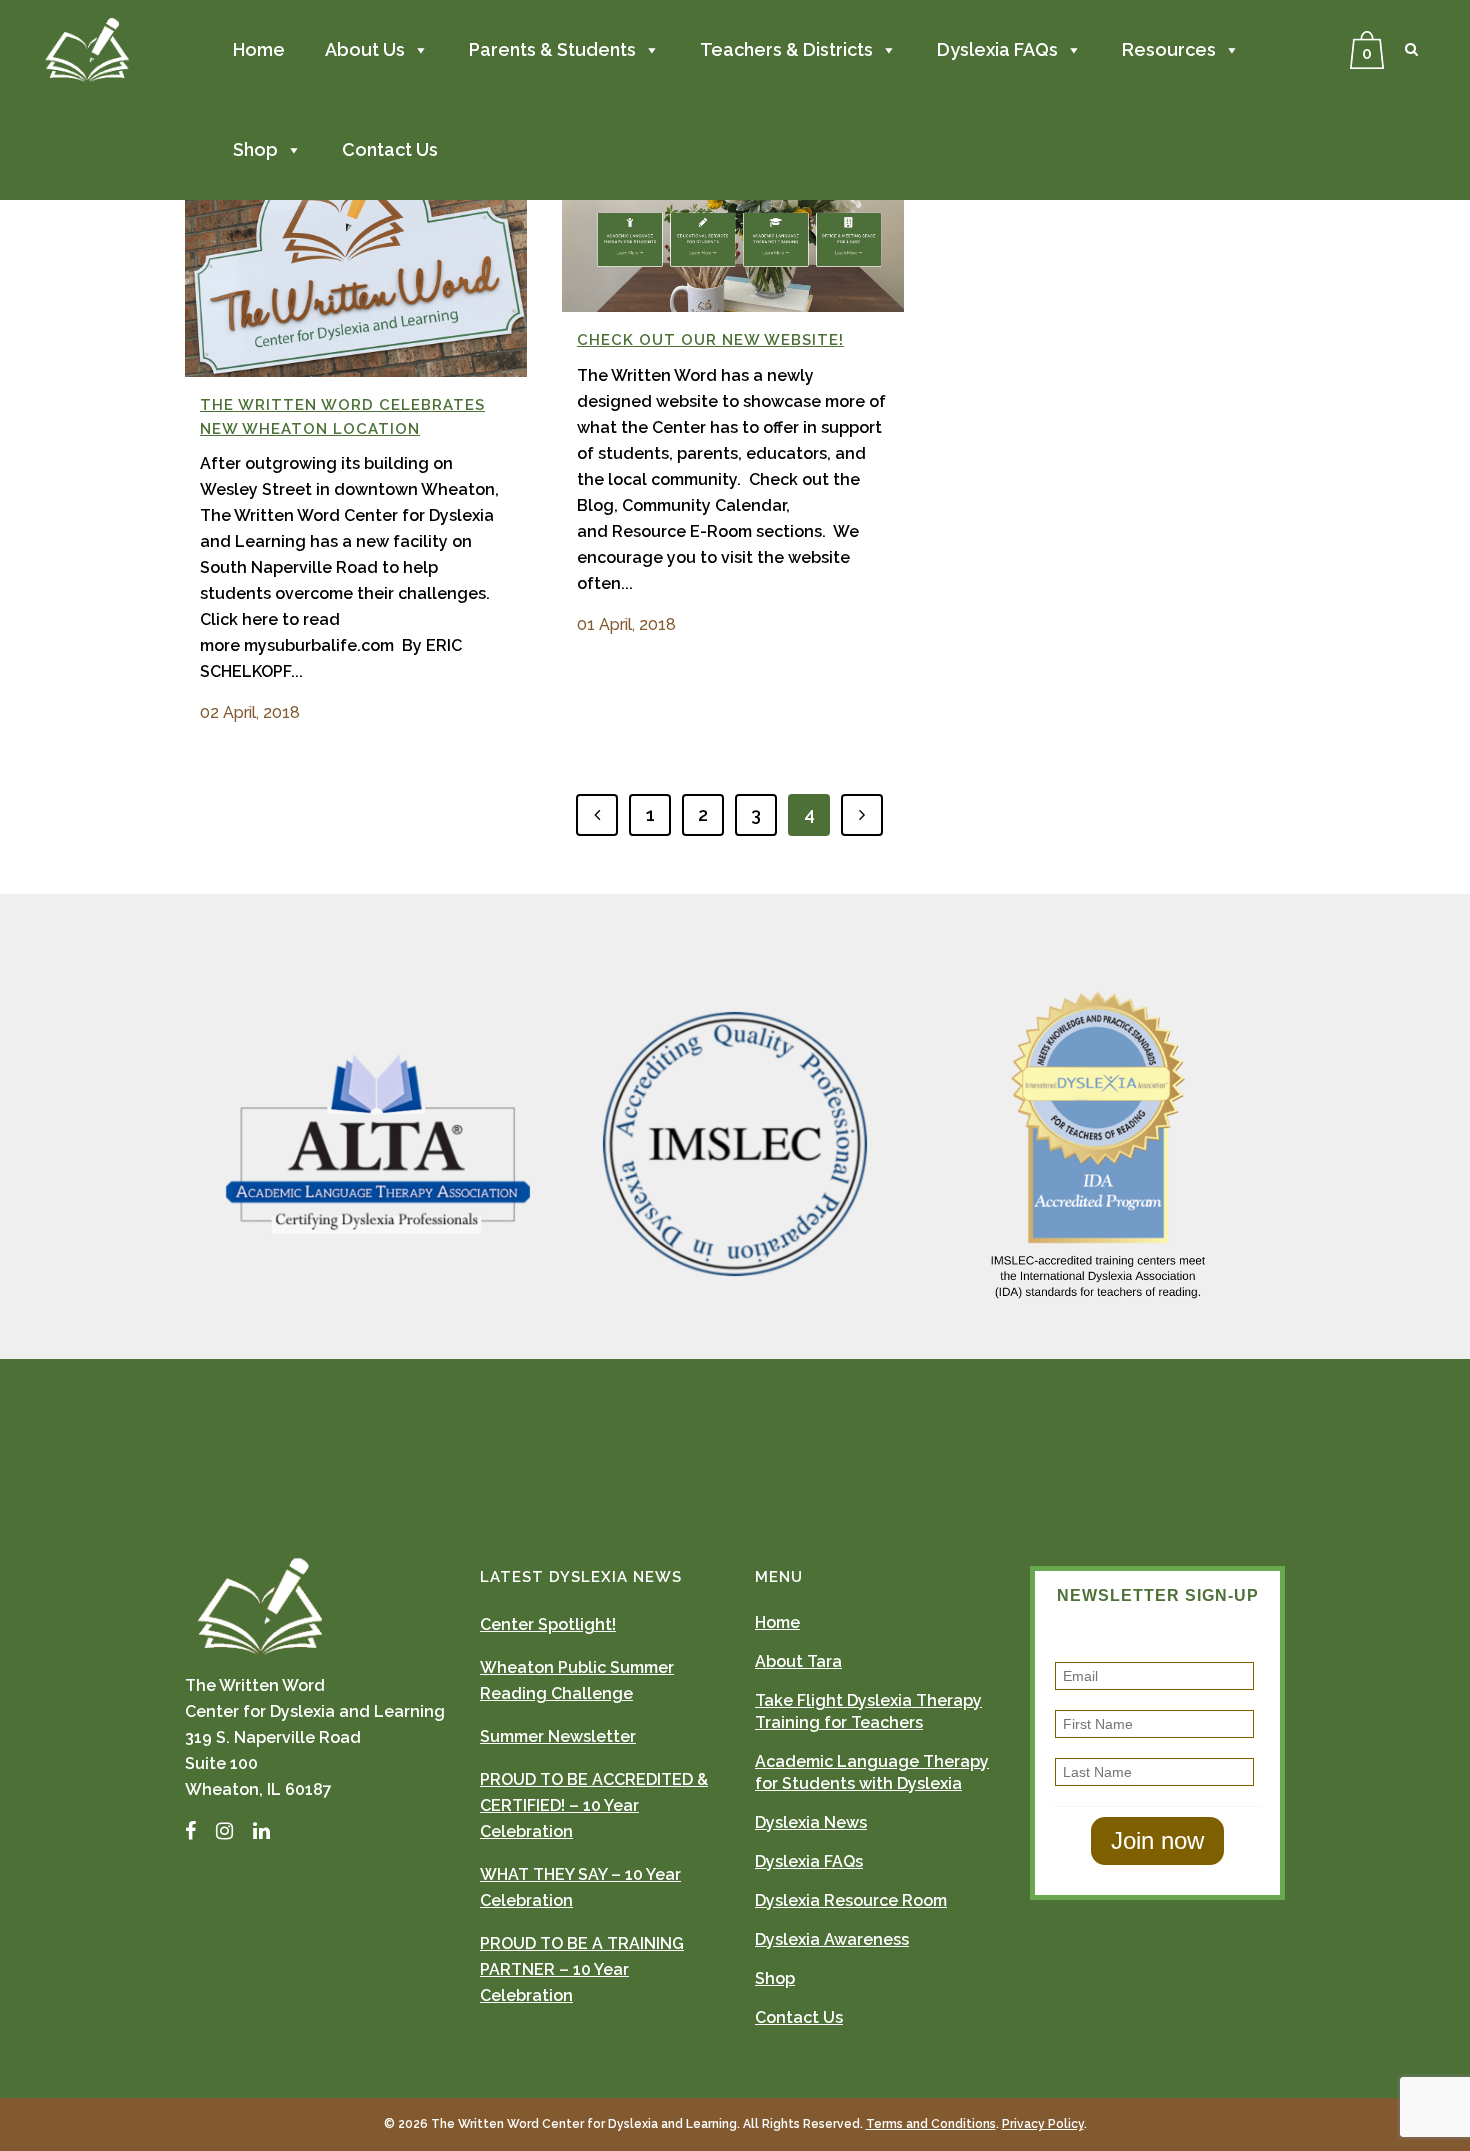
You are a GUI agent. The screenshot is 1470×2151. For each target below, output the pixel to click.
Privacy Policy (1043, 2124)
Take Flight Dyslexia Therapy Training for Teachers (868, 1711)
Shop (255, 149)
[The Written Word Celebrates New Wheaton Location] (356, 256)
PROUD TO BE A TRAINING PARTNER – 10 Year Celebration (582, 1969)
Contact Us (390, 149)
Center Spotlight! (548, 1624)
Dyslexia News (811, 1822)
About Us (365, 49)
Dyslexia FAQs (997, 49)
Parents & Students (552, 49)
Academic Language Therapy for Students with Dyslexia (872, 1772)
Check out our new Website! (710, 340)
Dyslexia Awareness (832, 1939)
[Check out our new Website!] (733, 223)
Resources (1169, 49)
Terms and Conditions (931, 2124)
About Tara (798, 1661)
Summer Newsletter (558, 1736)
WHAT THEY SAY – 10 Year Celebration (580, 1887)
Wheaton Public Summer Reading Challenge (577, 1680)
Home (259, 49)
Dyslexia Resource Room (851, 1900)
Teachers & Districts (786, 49)
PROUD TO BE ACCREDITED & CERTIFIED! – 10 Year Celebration (594, 1805)
